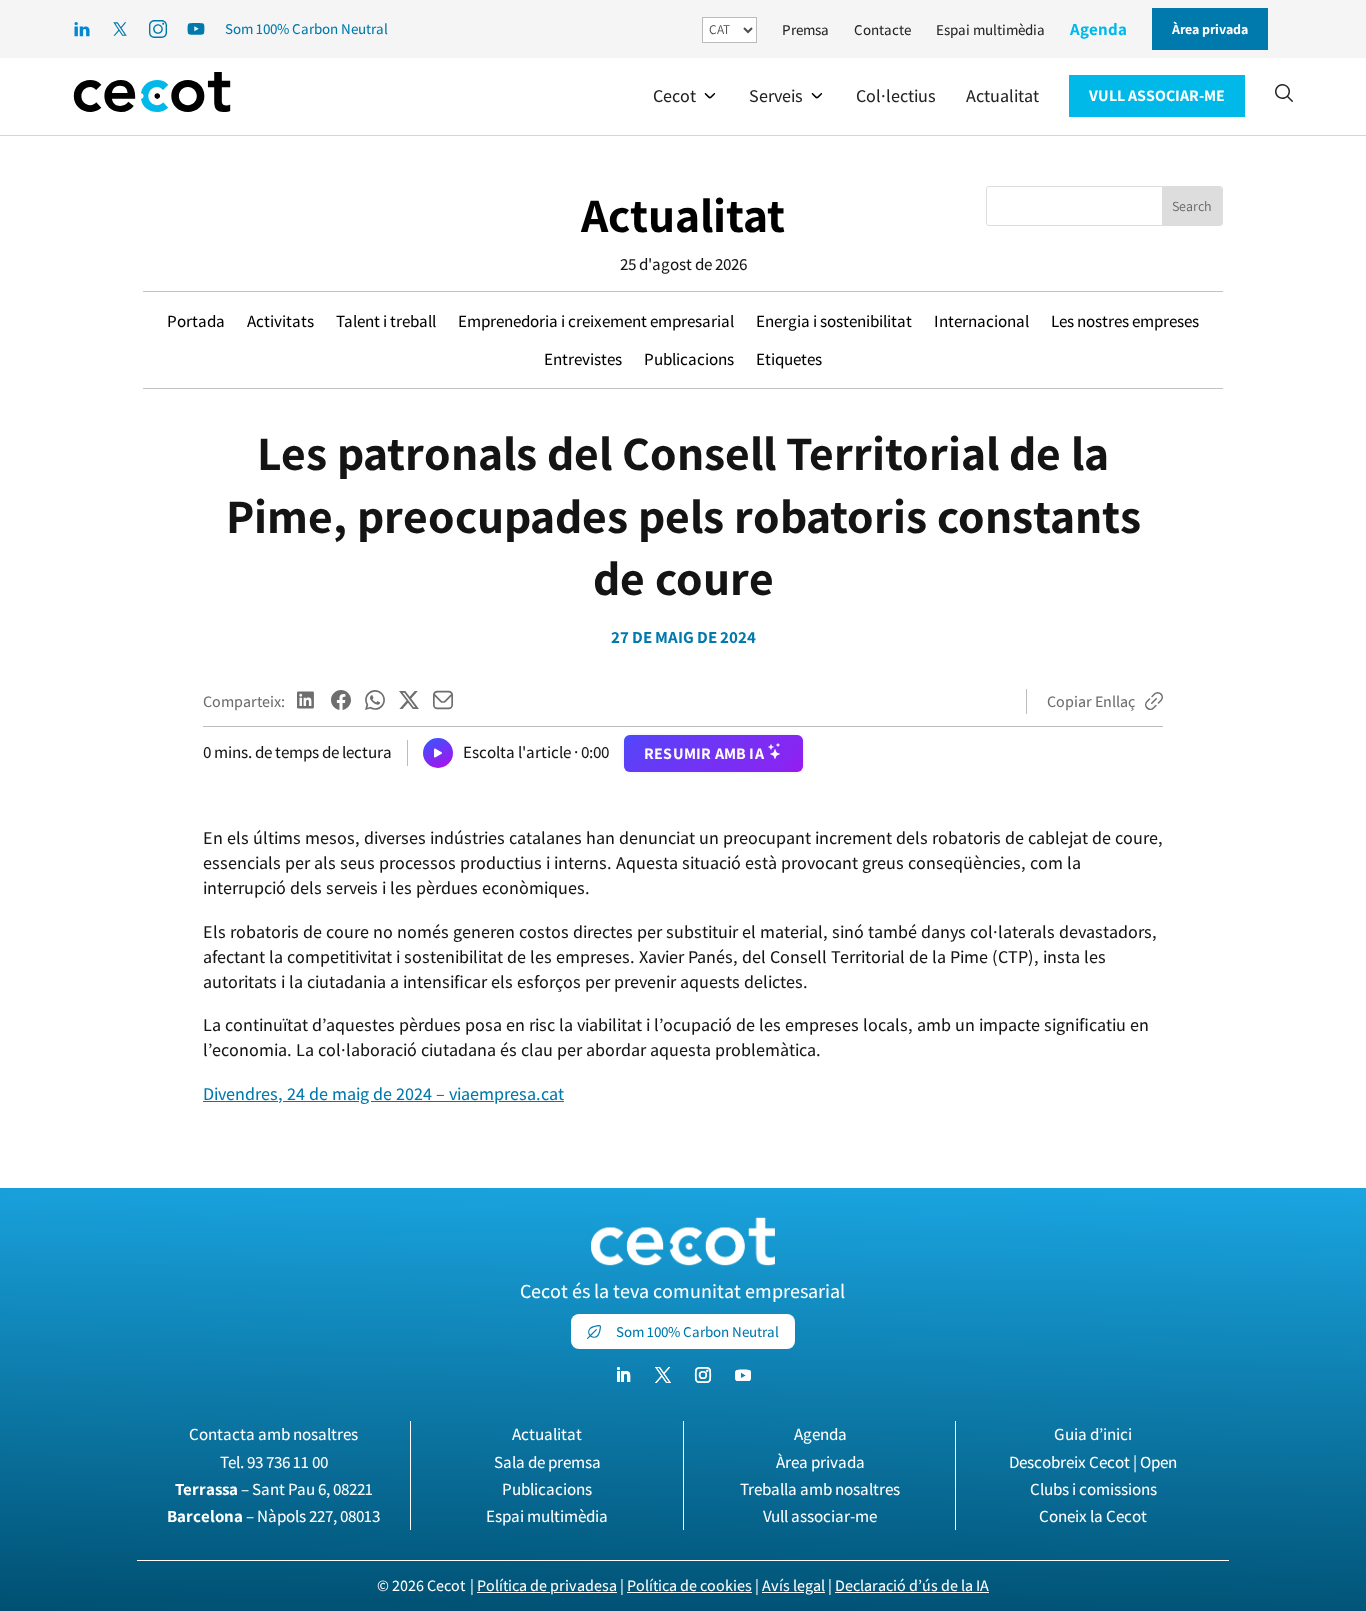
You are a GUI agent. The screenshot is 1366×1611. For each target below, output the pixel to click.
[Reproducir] (438, 753)
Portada (196, 321)
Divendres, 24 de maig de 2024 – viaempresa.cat (383, 1093)
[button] (686, 96)
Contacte (882, 29)
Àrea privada (820, 1462)
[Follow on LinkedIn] (623, 1375)
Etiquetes (789, 359)
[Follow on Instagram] (703, 1375)
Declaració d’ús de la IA (912, 1585)
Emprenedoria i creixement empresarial (596, 321)
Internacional (981, 321)
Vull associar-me (820, 1516)
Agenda (1098, 29)
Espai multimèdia (990, 29)
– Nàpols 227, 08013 (273, 1516)
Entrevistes (583, 359)
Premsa (805, 29)
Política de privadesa (547, 1585)
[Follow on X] (663, 1375)
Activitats (280, 321)
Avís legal (793, 1585)
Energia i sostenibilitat (834, 321)
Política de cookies (689, 1585)
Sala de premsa (547, 1462)
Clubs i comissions (1093, 1489)
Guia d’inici (1093, 1434)
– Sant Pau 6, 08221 (274, 1489)
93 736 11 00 (287, 1462)
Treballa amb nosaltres (820, 1489)
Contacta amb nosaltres (273, 1434)
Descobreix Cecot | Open (1093, 1462)
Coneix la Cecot (1093, 1516)
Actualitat (683, 214)
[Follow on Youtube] (743, 1375)
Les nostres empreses (1125, 321)
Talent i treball (386, 321)
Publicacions (689, 359)
